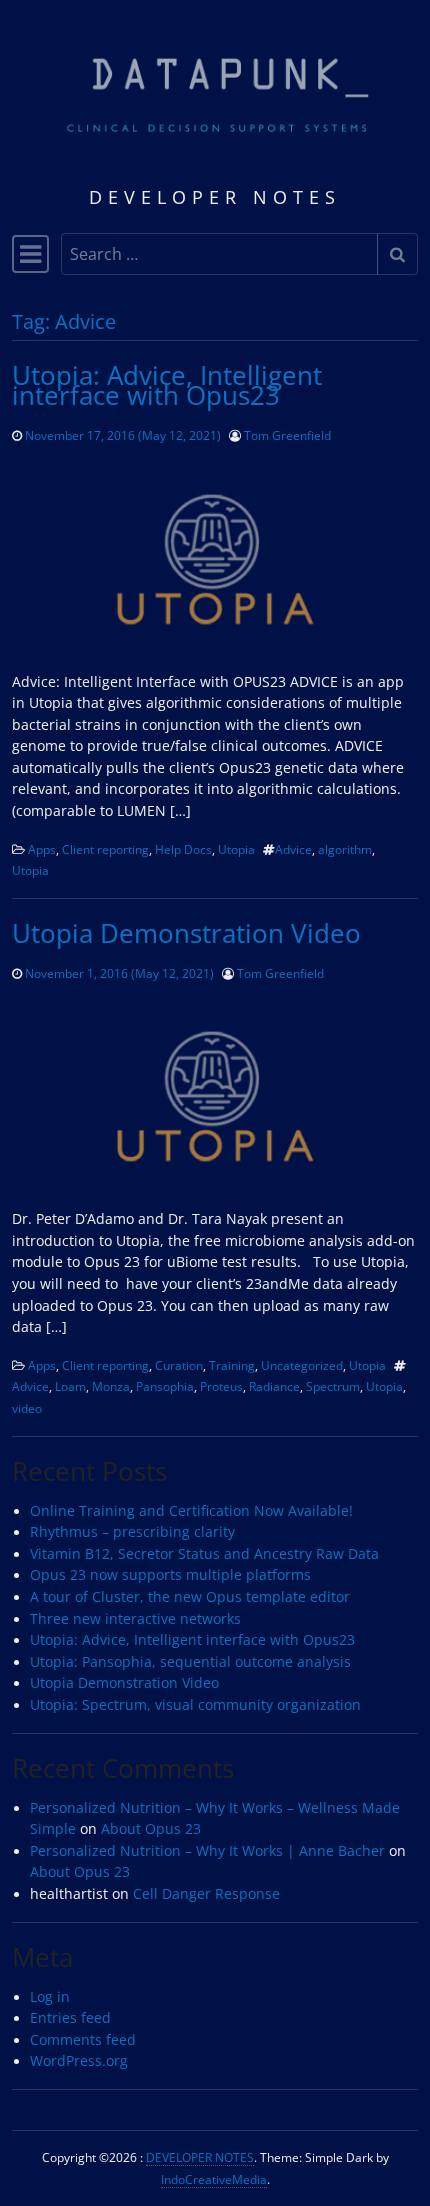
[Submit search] (397, 254)
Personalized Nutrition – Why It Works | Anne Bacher (207, 1851)
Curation (179, 1365)
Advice (293, 849)
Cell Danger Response (206, 1894)
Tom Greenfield (287, 435)
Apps (42, 849)
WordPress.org (79, 2061)
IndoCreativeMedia (214, 2179)
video (27, 1408)
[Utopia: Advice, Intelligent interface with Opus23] (215, 559)
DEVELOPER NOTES (200, 2157)
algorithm (345, 849)
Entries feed (70, 2018)
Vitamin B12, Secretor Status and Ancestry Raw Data (204, 1554)
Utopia (236, 849)
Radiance (274, 1386)
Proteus (221, 1386)
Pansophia (165, 1386)
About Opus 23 (151, 1829)
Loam (70, 1386)
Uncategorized (302, 1365)
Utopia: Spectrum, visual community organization (195, 1705)
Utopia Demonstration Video (186, 933)
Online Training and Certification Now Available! (191, 1511)
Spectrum (333, 1386)
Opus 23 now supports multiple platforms (170, 1575)
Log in (50, 1997)
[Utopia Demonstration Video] (215, 1096)
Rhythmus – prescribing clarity (132, 1532)
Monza (111, 1386)
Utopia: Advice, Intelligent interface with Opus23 (167, 385)
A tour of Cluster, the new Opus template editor (190, 1597)
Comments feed (83, 2040)
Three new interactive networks (135, 1619)
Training (232, 1365)
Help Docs (183, 849)
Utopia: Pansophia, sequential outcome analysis (190, 1662)
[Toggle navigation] (30, 254)
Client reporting (105, 849)
